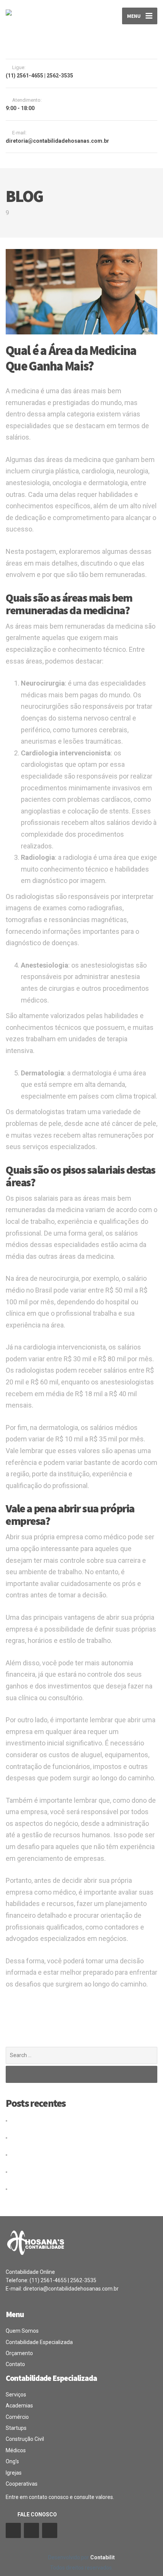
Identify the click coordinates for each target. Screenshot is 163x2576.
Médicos (16, 2450)
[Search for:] (81, 2055)
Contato (15, 2364)
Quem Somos (22, 2331)
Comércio (17, 2417)
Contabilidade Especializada (39, 2342)
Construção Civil (25, 2439)
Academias (19, 2406)
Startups (16, 2428)
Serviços (16, 2395)
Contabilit (103, 2557)
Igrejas (14, 2473)
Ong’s (12, 2461)
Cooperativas (22, 2484)
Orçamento (19, 2353)
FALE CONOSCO (37, 2515)
